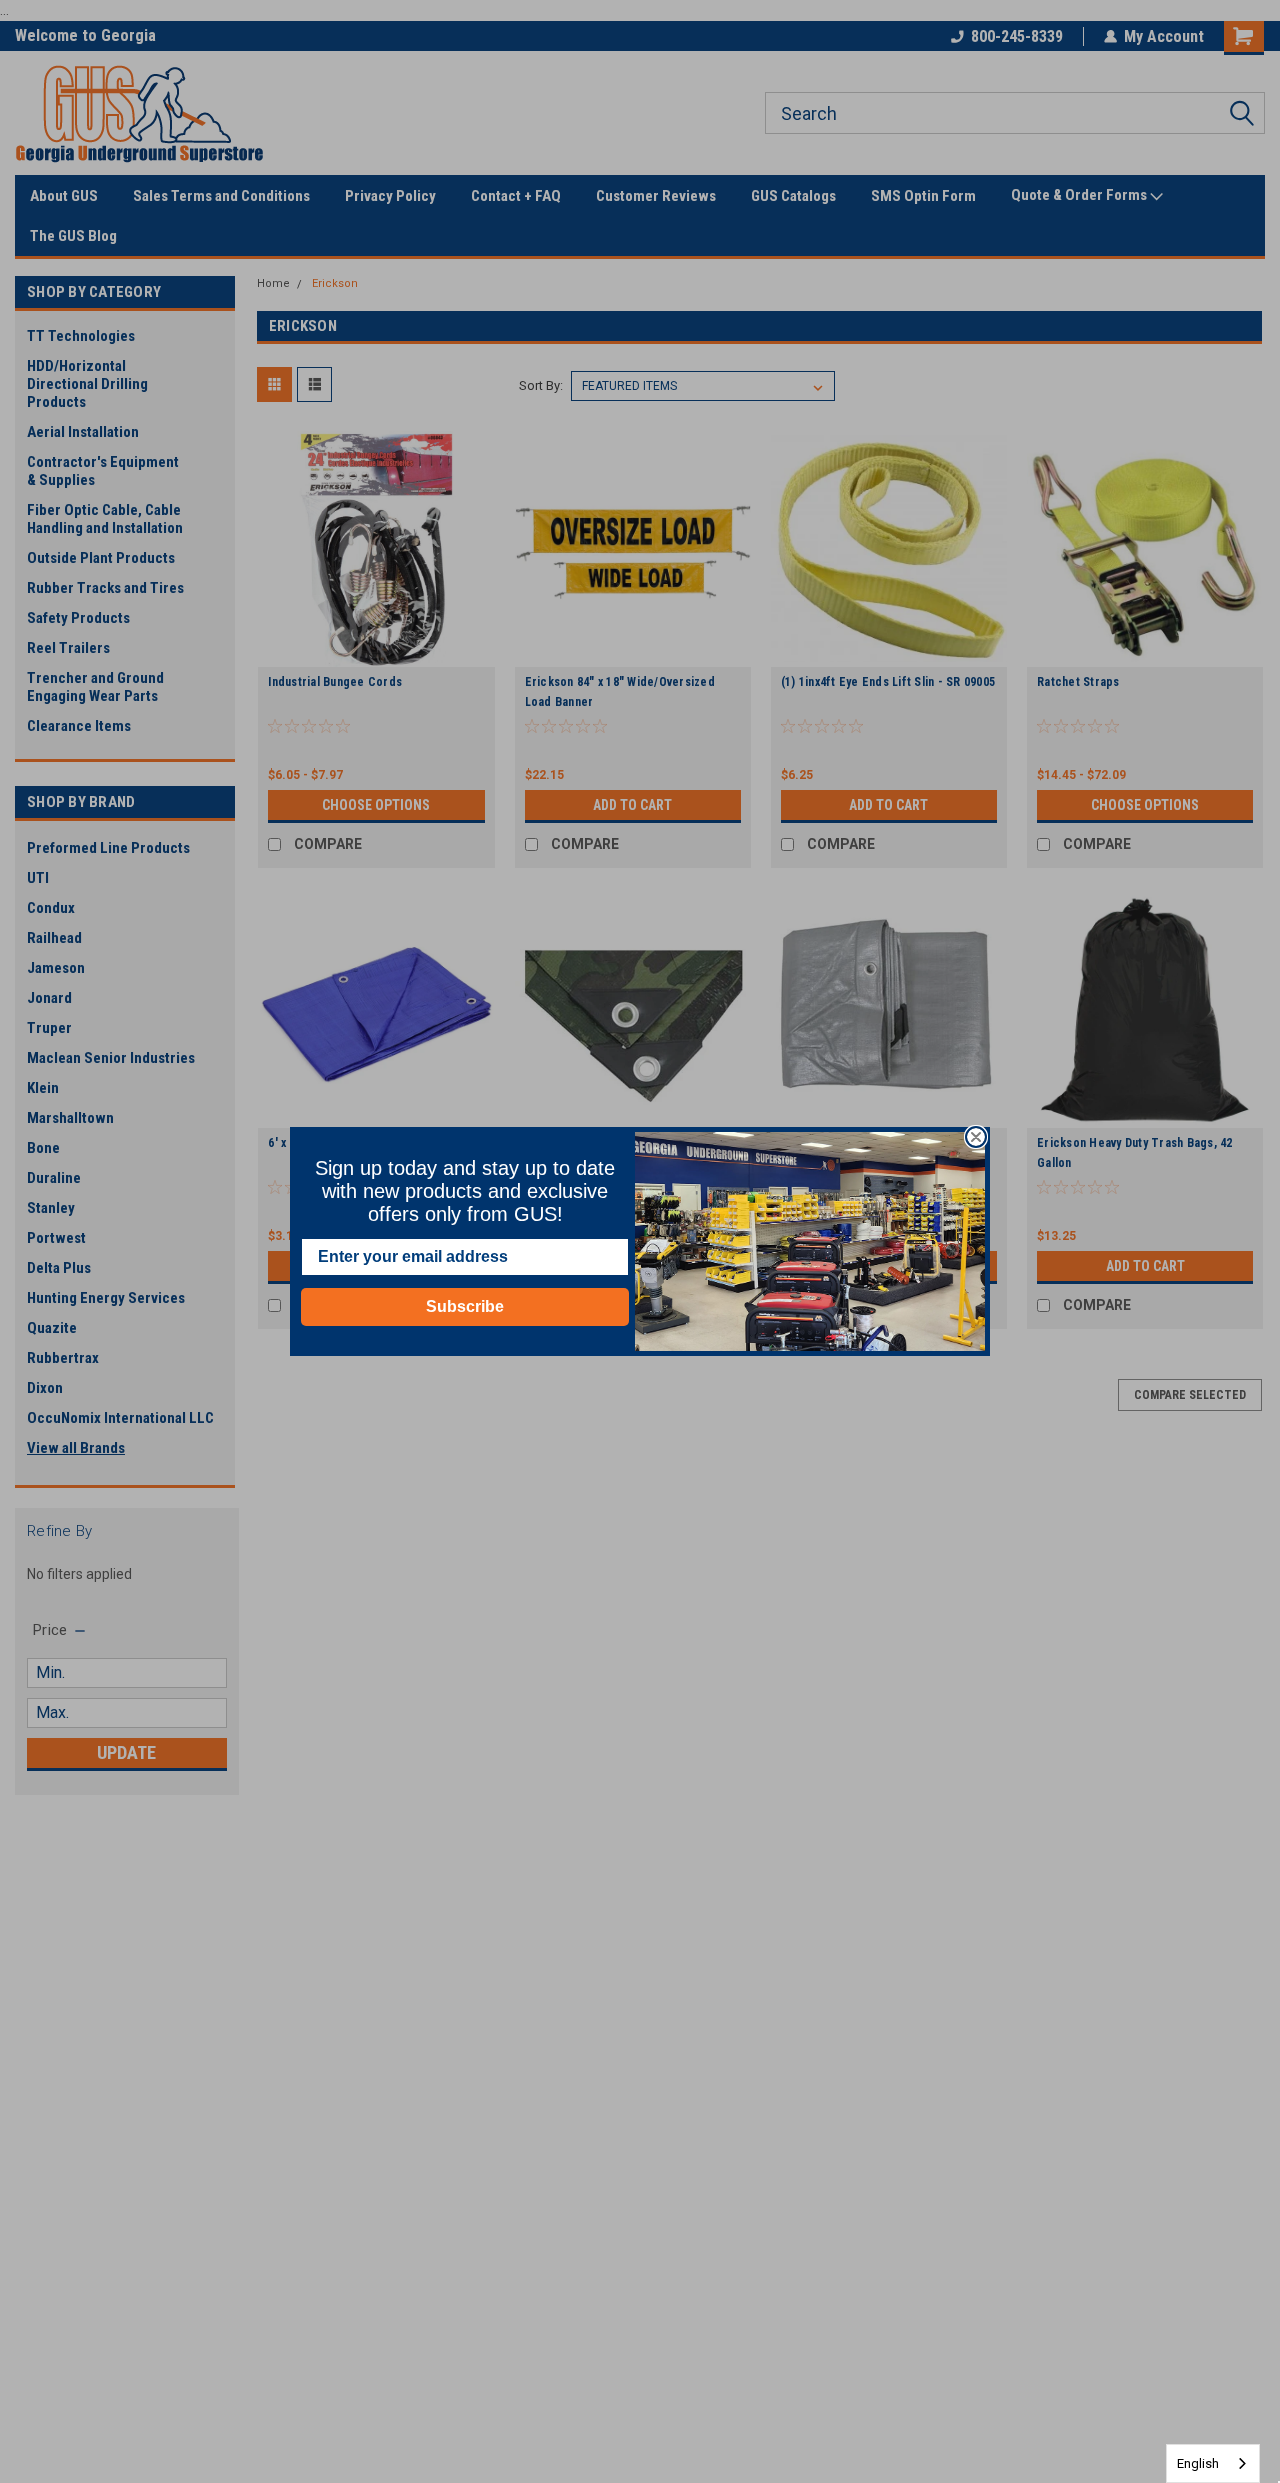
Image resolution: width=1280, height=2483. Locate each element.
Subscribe (465, 1306)
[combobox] (1213, 2463)
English (1198, 2463)
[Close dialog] (976, 1137)
